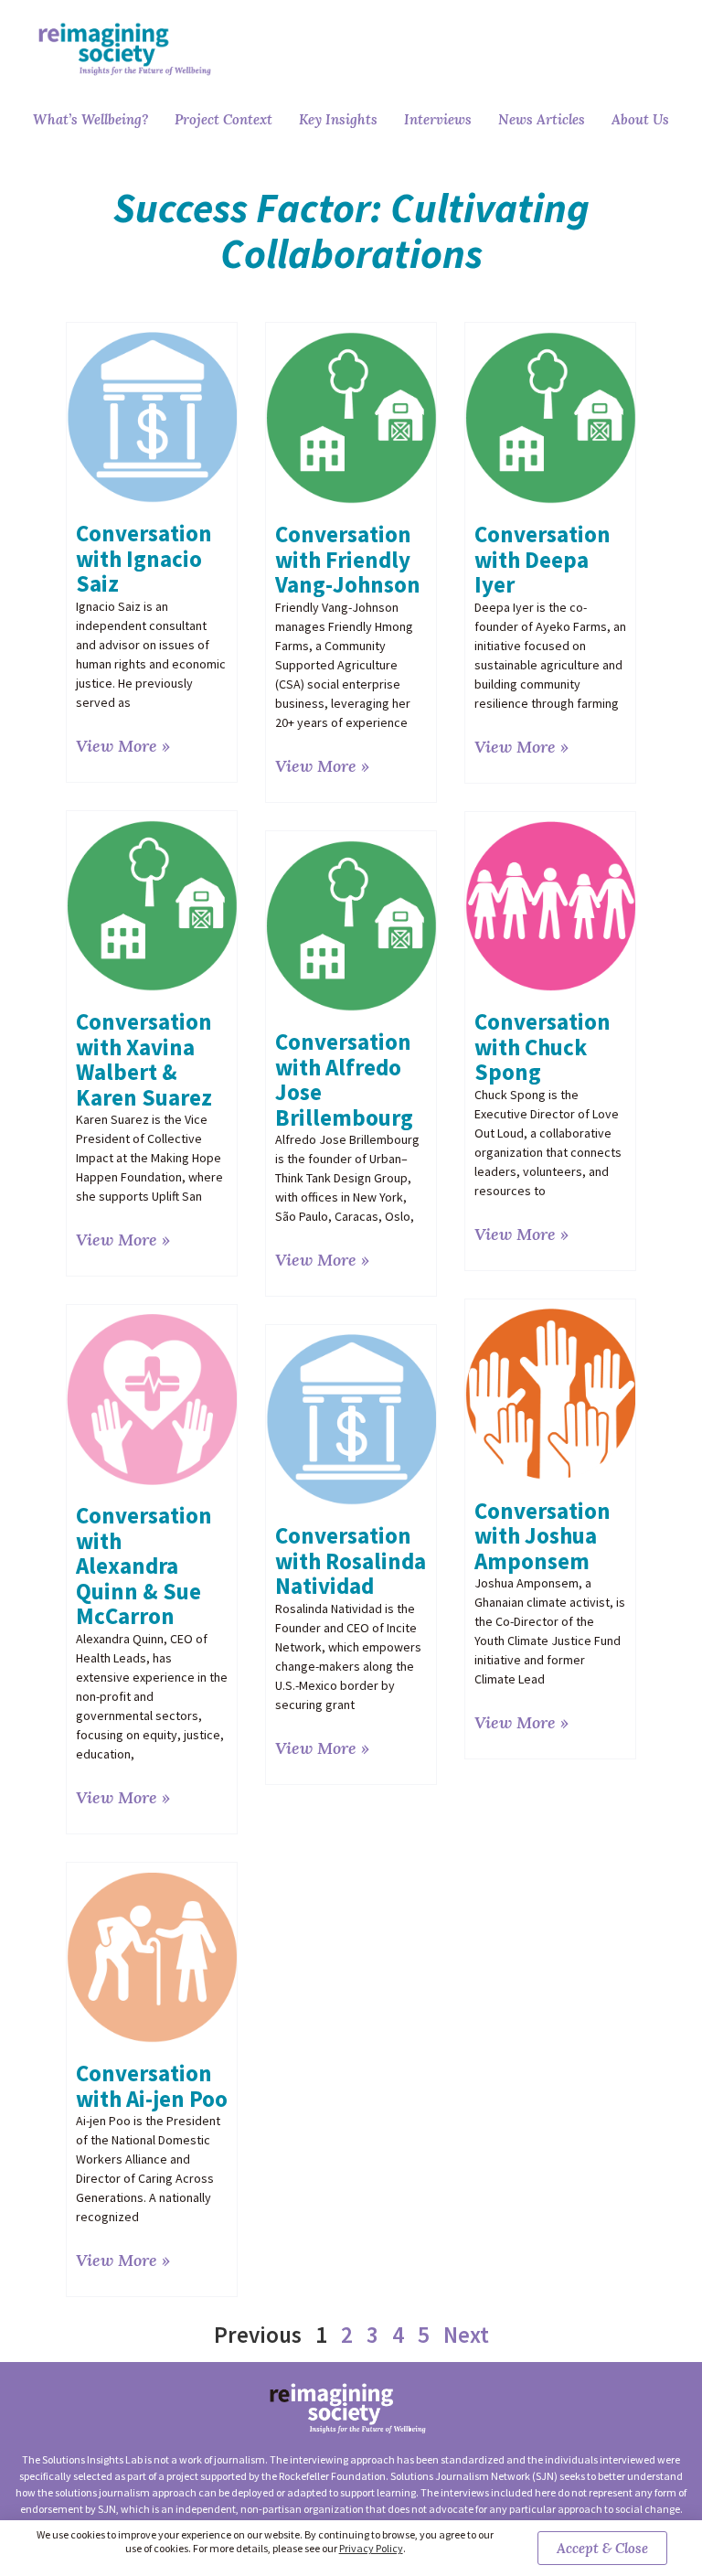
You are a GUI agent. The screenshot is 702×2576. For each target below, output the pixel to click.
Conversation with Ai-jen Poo (152, 2086)
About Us (640, 119)
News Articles (542, 119)
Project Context (223, 119)
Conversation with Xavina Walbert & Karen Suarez (144, 1059)
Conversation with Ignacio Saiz (144, 558)
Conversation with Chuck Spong (542, 1047)
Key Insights (338, 119)
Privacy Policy (371, 2548)
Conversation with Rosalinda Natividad (351, 1561)
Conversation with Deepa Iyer (542, 559)
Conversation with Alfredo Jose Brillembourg (344, 1080)
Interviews (438, 119)
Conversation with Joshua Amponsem (542, 1536)
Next (466, 2335)
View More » (123, 746)
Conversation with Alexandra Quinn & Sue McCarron (144, 1566)
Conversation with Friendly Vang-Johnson (348, 559)
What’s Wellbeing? (90, 119)
